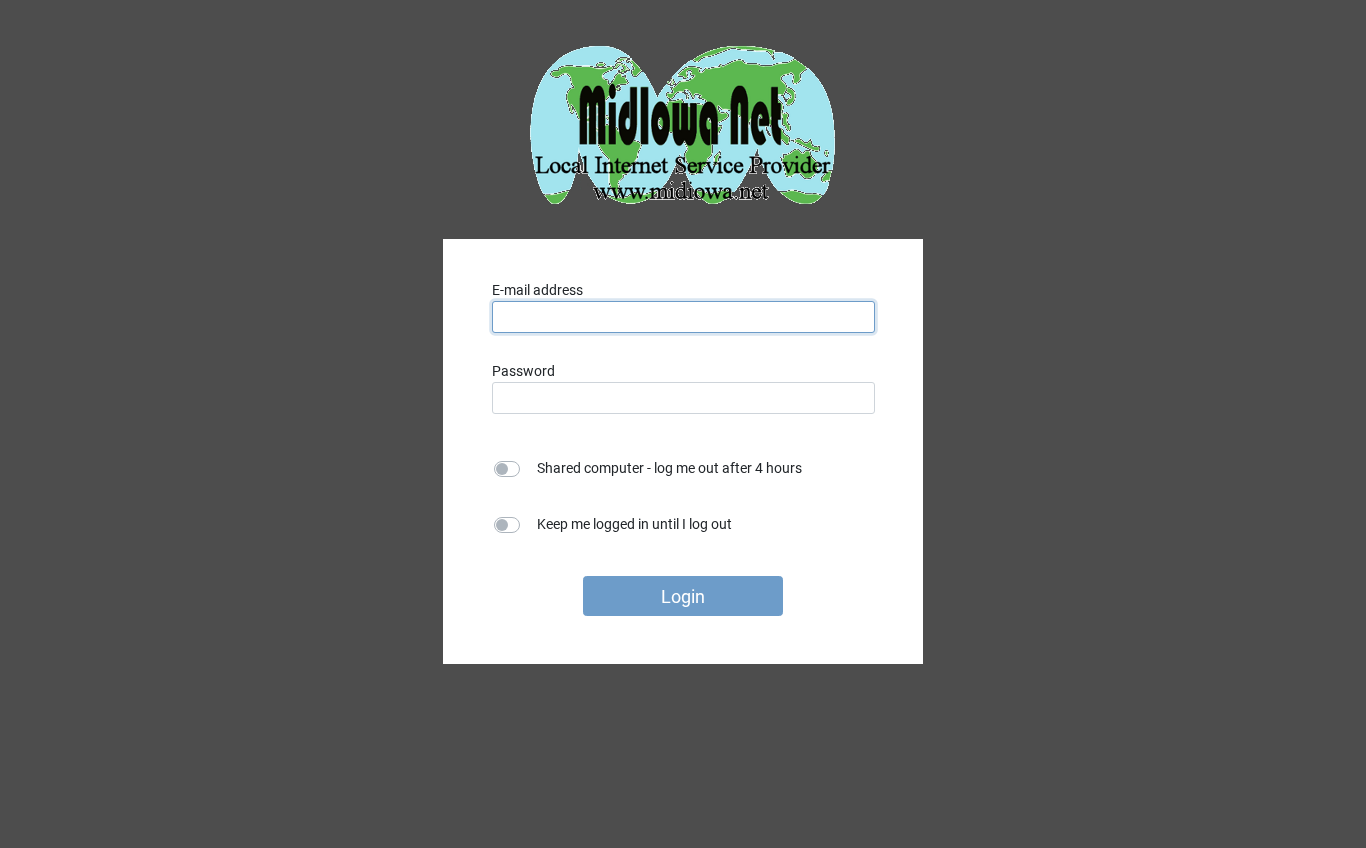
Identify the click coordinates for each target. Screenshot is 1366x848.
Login (683, 596)
